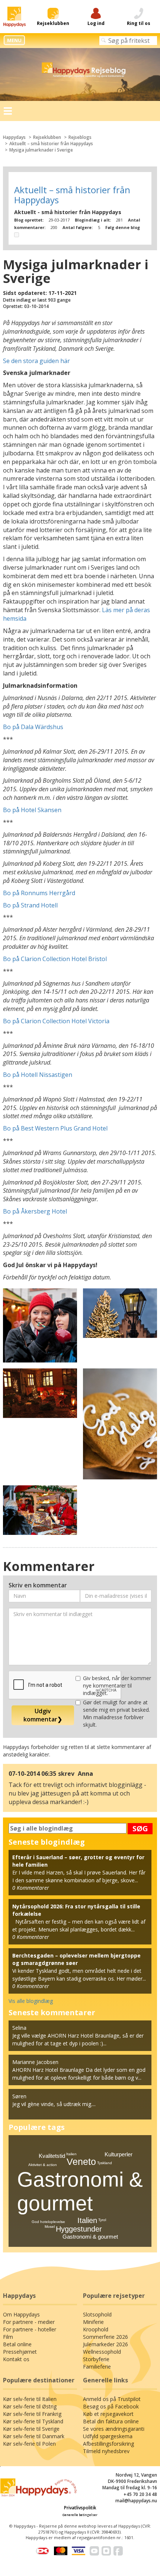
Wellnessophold (102, 2352)
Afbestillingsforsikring (108, 2444)
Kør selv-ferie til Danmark (34, 2436)
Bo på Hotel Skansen (32, 810)
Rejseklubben (47, 137)
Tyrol (102, 2220)
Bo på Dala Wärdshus (33, 727)
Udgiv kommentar (43, 1715)
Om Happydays (21, 2314)
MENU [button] (14, 40)
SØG (140, 1828)
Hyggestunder (79, 2229)
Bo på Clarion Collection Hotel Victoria (56, 1021)
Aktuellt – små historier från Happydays (51, 144)
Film (8, 2337)
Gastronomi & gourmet (90, 2237)
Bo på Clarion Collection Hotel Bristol (55, 959)
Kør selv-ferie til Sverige (31, 2429)
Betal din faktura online (111, 2421)
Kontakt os (16, 2359)
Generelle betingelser (80, 2515)
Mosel (50, 2227)
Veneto (81, 2162)
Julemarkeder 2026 (105, 2344)
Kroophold (96, 2329)
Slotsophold (97, 2314)
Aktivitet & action (43, 2165)
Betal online (17, 2344)
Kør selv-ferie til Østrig (30, 2406)
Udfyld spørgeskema (108, 2436)
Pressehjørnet (20, 2352)
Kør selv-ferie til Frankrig (32, 2414)
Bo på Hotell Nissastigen (38, 1075)
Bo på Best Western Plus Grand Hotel (55, 1128)
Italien (87, 2220)
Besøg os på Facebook (111, 2406)
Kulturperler (119, 2154)
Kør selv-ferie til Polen (29, 2444)
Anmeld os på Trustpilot (112, 2399)
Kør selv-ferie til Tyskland (33, 2421)
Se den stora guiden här (36, 361)
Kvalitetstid (52, 2156)
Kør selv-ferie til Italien (30, 2399)
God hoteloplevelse (48, 2222)
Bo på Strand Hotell (30, 905)
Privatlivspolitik (80, 2508)
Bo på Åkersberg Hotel (35, 1211)
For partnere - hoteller (30, 2329)
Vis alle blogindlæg (31, 2001)
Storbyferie (96, 2359)
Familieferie (97, 2367)
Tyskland (105, 2163)
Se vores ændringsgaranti (114, 2429)
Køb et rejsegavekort (108, 2414)
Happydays (14, 137)
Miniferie (93, 2322)
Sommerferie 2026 (105, 2337)
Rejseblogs (80, 137)
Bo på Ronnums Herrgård (39, 893)
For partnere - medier (29, 2322)
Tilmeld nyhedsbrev (106, 2451)
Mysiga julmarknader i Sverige (41, 150)
